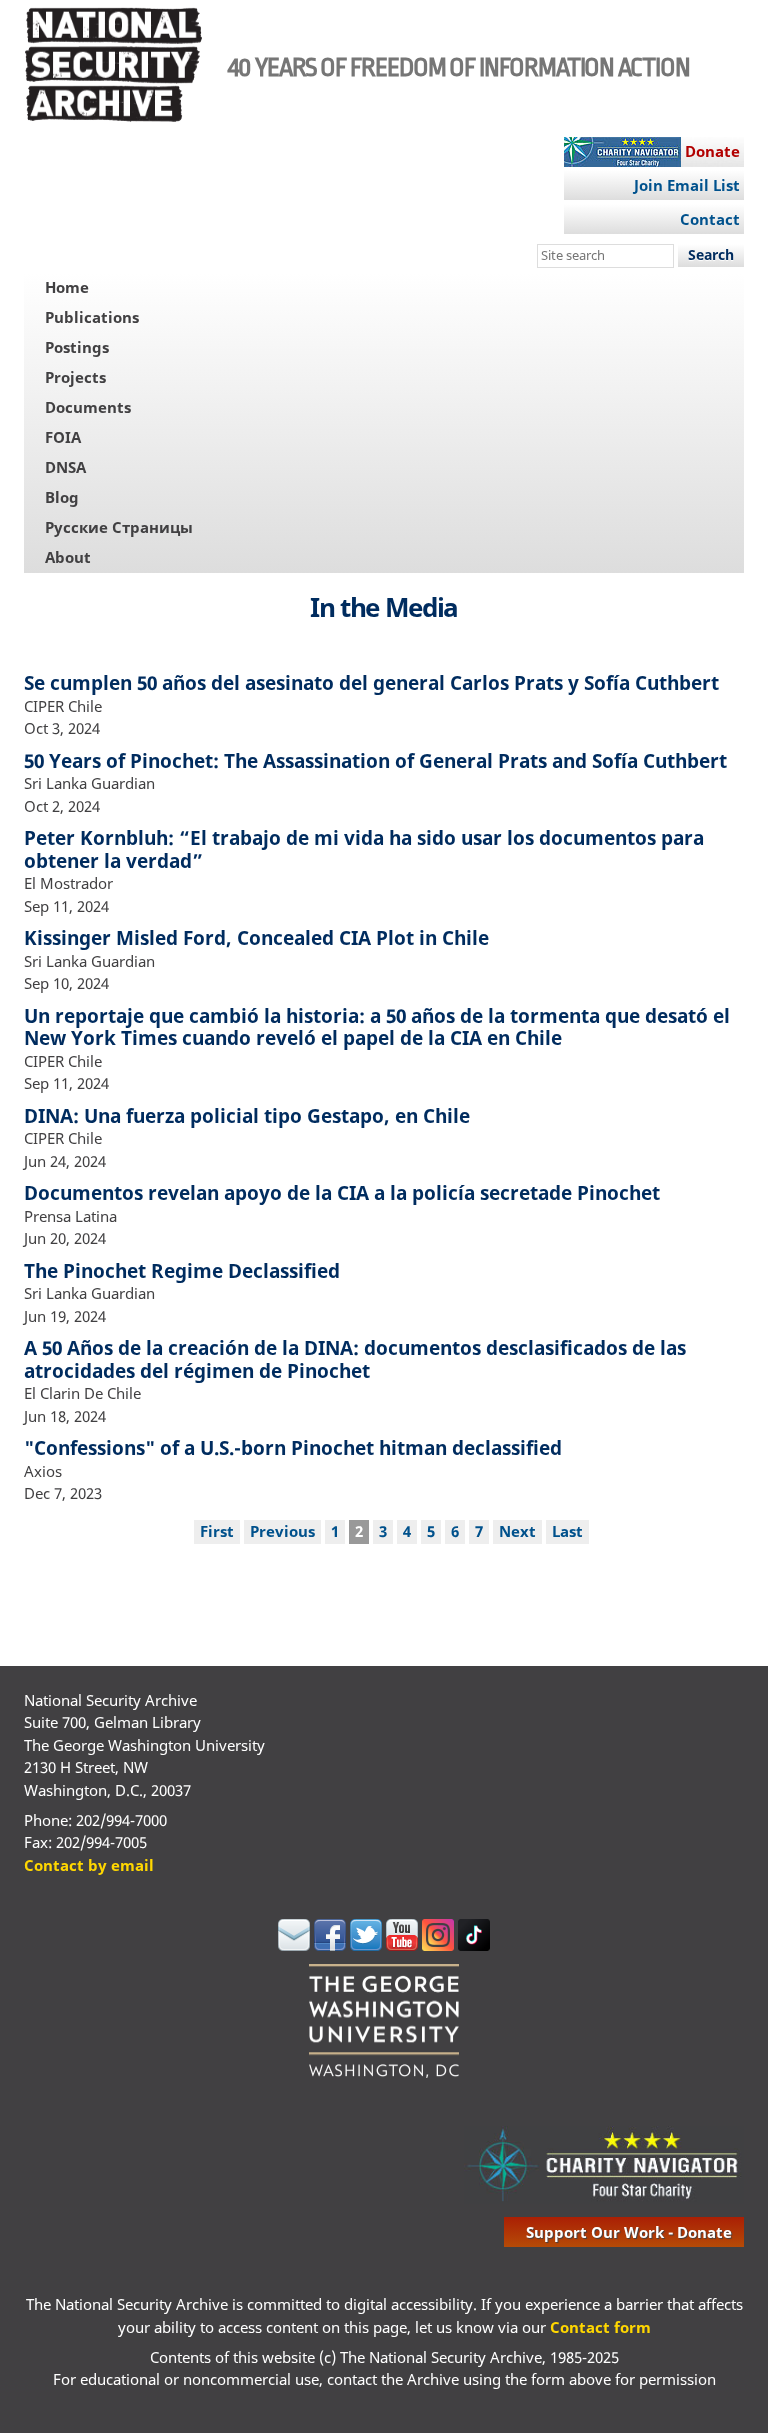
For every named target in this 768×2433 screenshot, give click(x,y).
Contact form (600, 2327)
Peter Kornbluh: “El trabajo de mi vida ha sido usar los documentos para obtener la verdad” (364, 849)
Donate (712, 151)
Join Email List (687, 185)
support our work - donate (629, 2232)
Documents (88, 407)
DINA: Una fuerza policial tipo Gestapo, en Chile (247, 1115)
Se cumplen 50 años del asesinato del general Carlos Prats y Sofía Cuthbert (371, 682)
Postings (77, 347)
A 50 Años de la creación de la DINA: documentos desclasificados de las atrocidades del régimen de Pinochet (355, 1359)
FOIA (63, 437)
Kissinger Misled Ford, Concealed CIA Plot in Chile (256, 937)
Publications (92, 317)
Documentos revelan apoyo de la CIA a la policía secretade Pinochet (342, 1192)
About (68, 557)
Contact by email (89, 1865)
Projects (75, 377)
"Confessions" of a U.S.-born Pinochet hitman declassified (293, 1447)
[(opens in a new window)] (294, 1945)
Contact (710, 219)
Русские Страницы (119, 527)
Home (67, 287)
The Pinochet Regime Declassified (182, 1270)
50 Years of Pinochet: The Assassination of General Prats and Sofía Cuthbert (375, 760)
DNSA (65, 467)
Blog (62, 497)
